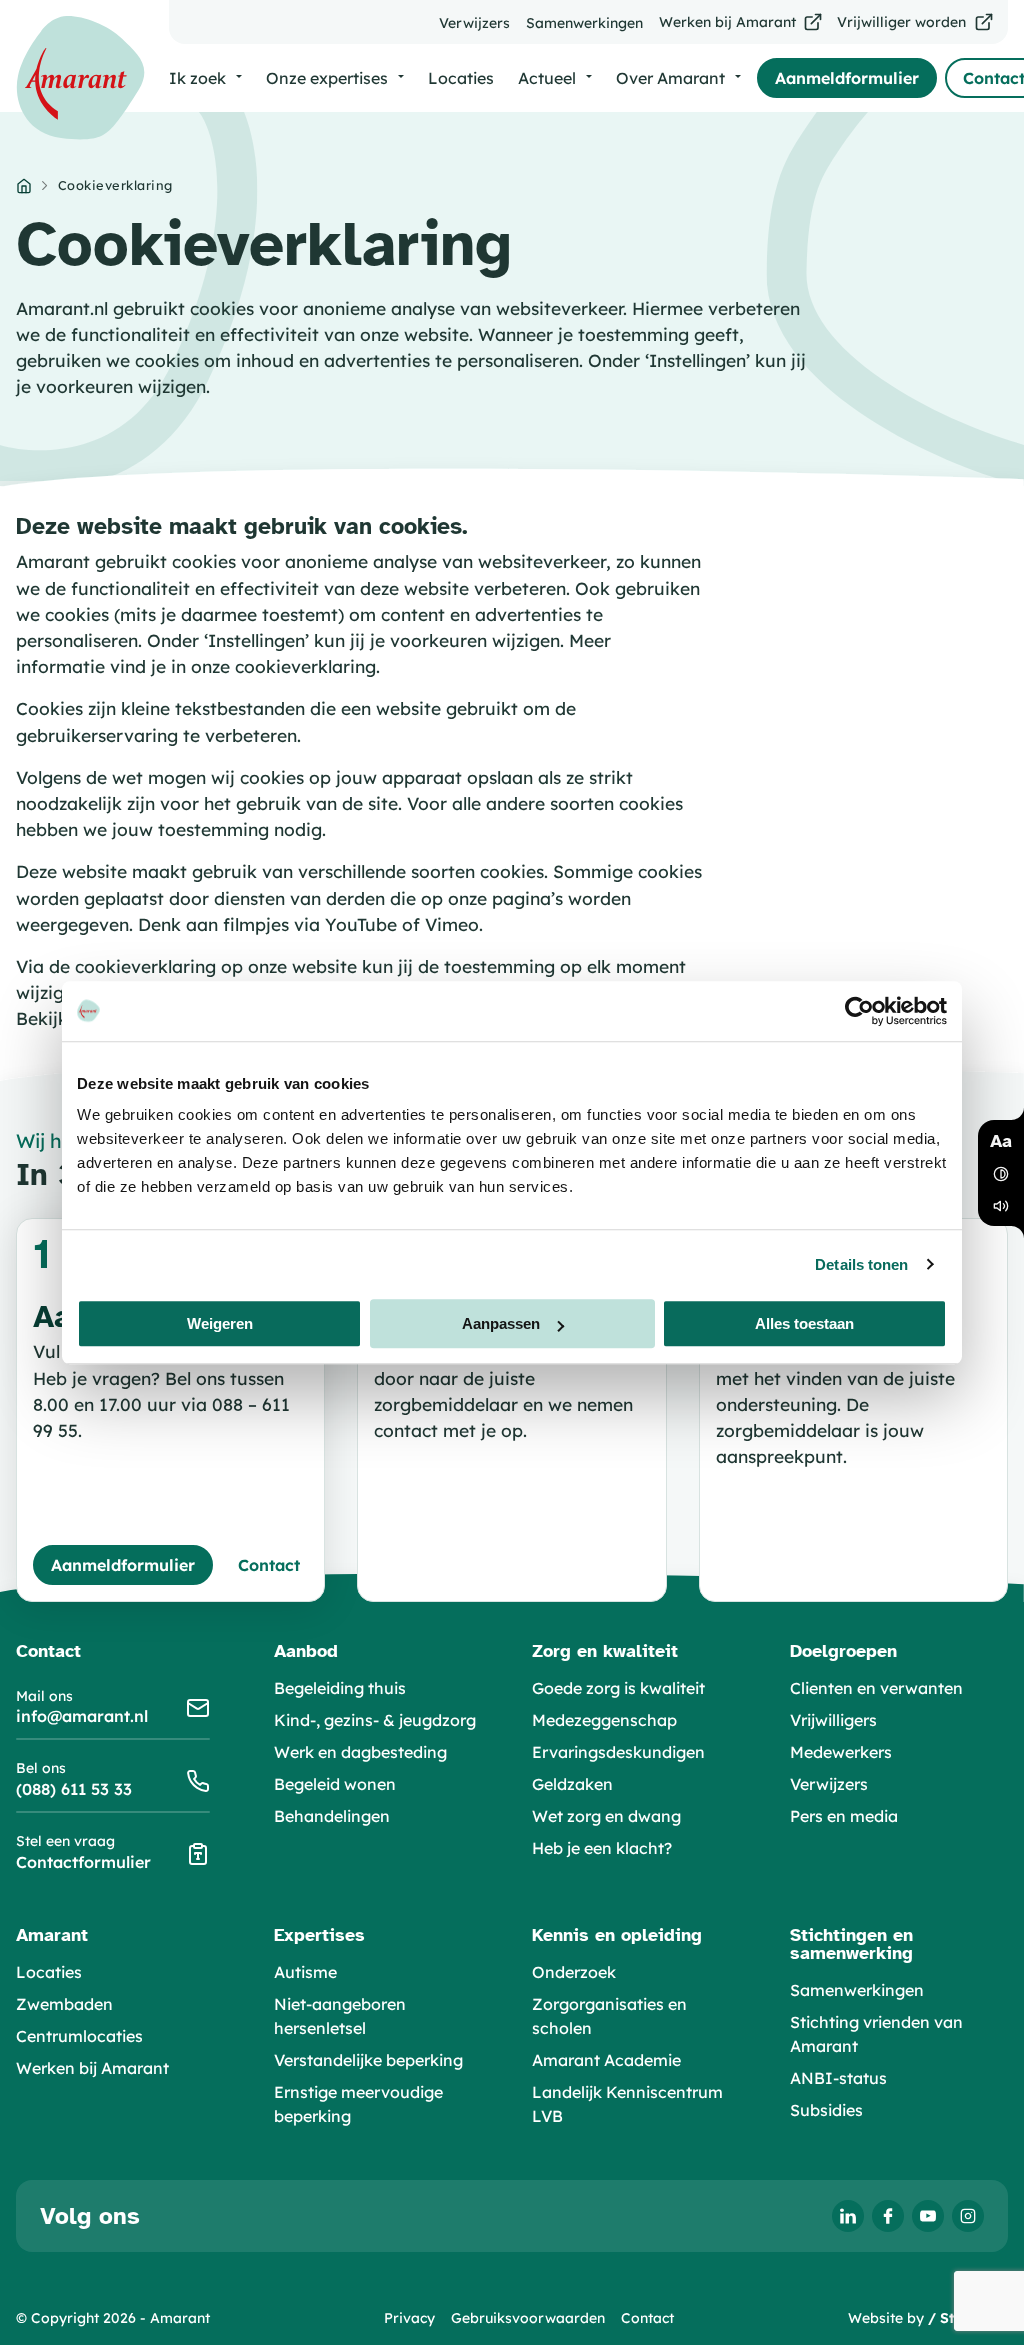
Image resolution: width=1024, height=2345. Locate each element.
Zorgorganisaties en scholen (609, 2016)
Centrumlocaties (79, 2036)
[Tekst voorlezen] (1001, 1206)
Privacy (409, 2318)
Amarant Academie (606, 2060)
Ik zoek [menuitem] (197, 78)
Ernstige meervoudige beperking (358, 2104)
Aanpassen (501, 1323)
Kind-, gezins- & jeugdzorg (375, 1720)
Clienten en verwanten (876, 1688)
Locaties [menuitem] (461, 78)
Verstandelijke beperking (368, 2060)
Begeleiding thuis (340, 1688)
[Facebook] (888, 2216)
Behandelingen (332, 1816)
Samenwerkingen (857, 1990)
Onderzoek (574, 1972)
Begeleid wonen (335, 1784)
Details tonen (861, 1264)
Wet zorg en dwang (606, 1816)
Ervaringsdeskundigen (618, 1752)
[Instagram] (968, 2216)
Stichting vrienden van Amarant (876, 2034)
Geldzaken (572, 1784)
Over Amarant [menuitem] (670, 78)
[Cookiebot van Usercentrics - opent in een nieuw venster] (859, 1011)
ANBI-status (838, 2078)
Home (24, 186)
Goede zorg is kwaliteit (618, 1688)
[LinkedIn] (848, 2216)
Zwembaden (64, 2004)
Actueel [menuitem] (547, 78)
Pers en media (844, 1816)
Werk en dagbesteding (360, 1752)
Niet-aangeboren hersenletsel (340, 2016)
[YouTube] (928, 2216)
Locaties (49, 1972)
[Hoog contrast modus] (1001, 1174)
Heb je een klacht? (602, 1848)
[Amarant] (80, 78)
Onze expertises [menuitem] (327, 78)
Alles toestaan (804, 1323)
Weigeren (220, 1323)
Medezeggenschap (604, 1720)
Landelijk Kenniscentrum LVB (627, 2104)
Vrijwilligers (833, 1720)
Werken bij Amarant (92, 2068)
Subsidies (826, 2110)
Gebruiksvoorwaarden (528, 2318)
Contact (647, 2318)
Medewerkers (841, 1752)
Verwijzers (829, 1784)
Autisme (305, 1972)
